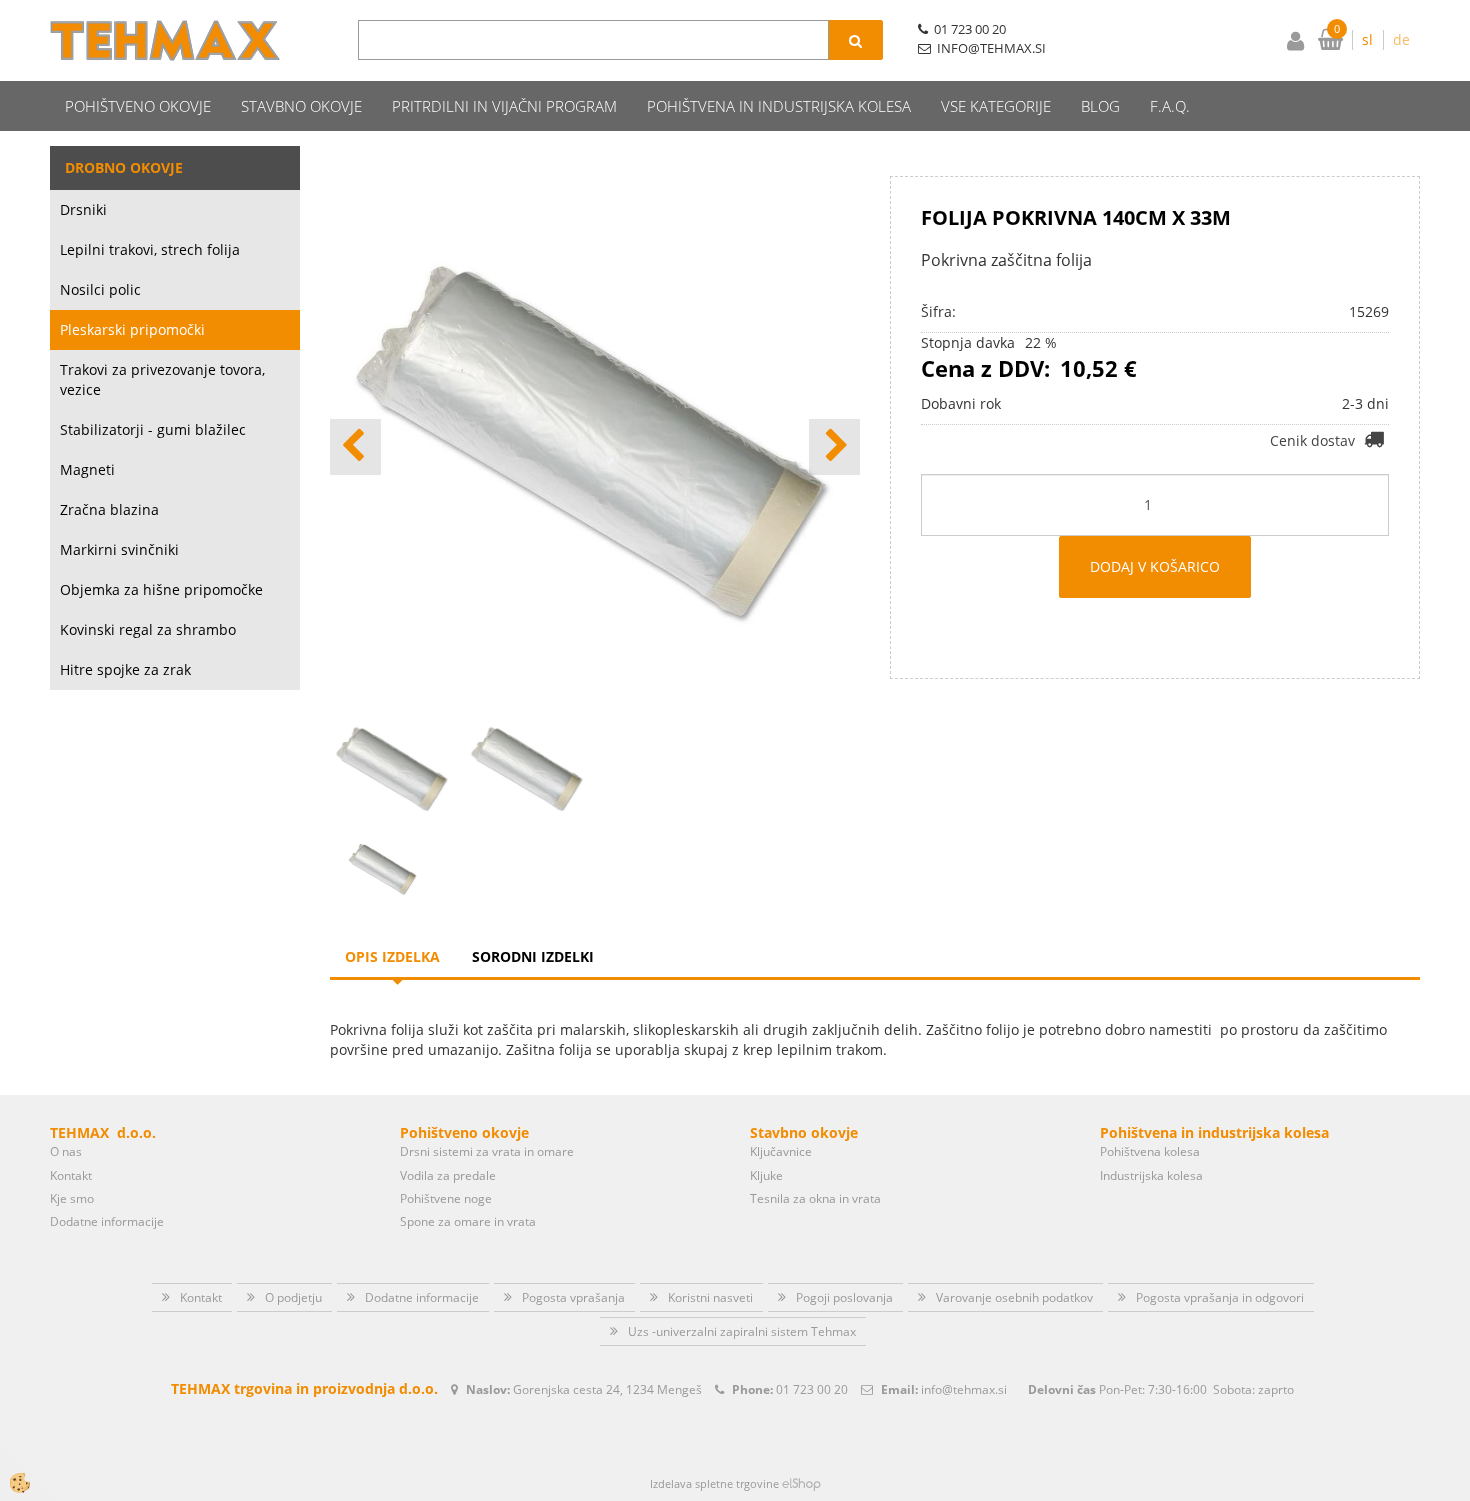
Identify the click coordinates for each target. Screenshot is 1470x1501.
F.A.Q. (1170, 106)
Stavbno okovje (301, 106)
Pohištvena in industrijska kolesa (779, 106)
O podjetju (293, 1297)
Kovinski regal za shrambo (148, 629)
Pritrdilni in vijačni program (504, 106)
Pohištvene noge (446, 1198)
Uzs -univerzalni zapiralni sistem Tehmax (742, 1331)
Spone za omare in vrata (468, 1221)
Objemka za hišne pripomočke (161, 589)
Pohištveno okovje (138, 106)
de (1401, 39)
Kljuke (766, 1175)
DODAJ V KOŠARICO (1155, 566)
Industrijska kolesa (1151, 1175)
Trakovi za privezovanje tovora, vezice (162, 379)
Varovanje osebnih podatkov (1014, 1297)
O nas (66, 1151)
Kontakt (71, 1175)
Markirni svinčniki (119, 549)
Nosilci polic (100, 289)
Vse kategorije (996, 106)
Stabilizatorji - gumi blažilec (153, 429)
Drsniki (83, 209)
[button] (834, 447)
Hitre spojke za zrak (125, 669)
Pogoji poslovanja (844, 1297)
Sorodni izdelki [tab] (533, 956)
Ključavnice (781, 1151)
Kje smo (72, 1198)
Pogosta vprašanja (573, 1297)
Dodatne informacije (107, 1221)
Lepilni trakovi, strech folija (150, 249)
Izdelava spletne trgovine (714, 1483)
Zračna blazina (109, 509)
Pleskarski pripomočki (132, 329)
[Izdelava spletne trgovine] (801, 1483)
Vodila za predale (448, 1175)
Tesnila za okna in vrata (815, 1198)
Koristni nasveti (710, 1297)
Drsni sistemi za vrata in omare (487, 1151)
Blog (1100, 106)
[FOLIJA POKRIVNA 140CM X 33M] (383, 867)
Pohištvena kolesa (1150, 1151)
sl (1367, 39)
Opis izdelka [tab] (392, 956)
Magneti (87, 469)
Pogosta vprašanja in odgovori (1220, 1297)
